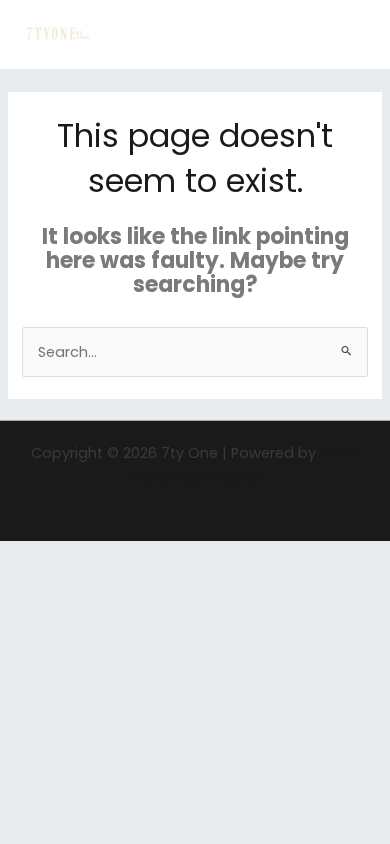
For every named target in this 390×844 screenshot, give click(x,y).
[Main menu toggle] (349, 35)
